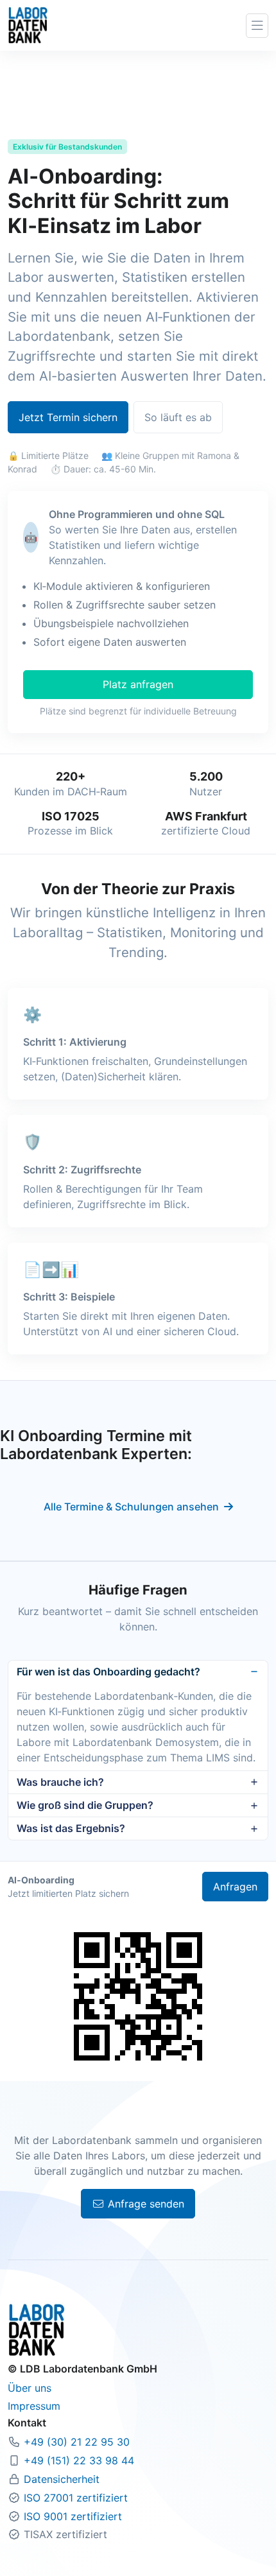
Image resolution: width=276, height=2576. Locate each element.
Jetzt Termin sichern (68, 417)
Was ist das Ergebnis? (71, 1828)
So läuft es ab (178, 417)
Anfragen (235, 1887)
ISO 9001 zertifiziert (73, 2516)
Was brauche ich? (60, 1782)
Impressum (34, 2406)
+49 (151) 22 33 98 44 (79, 2460)
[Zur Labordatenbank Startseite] (28, 24)
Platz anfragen (138, 684)
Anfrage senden (144, 2204)
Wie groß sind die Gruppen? (85, 1805)
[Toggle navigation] (257, 26)
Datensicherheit (62, 2479)
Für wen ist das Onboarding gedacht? (108, 1672)
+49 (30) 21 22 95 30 (77, 2442)
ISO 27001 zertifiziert (76, 2498)
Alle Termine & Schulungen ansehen (131, 1507)
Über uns (30, 2388)
